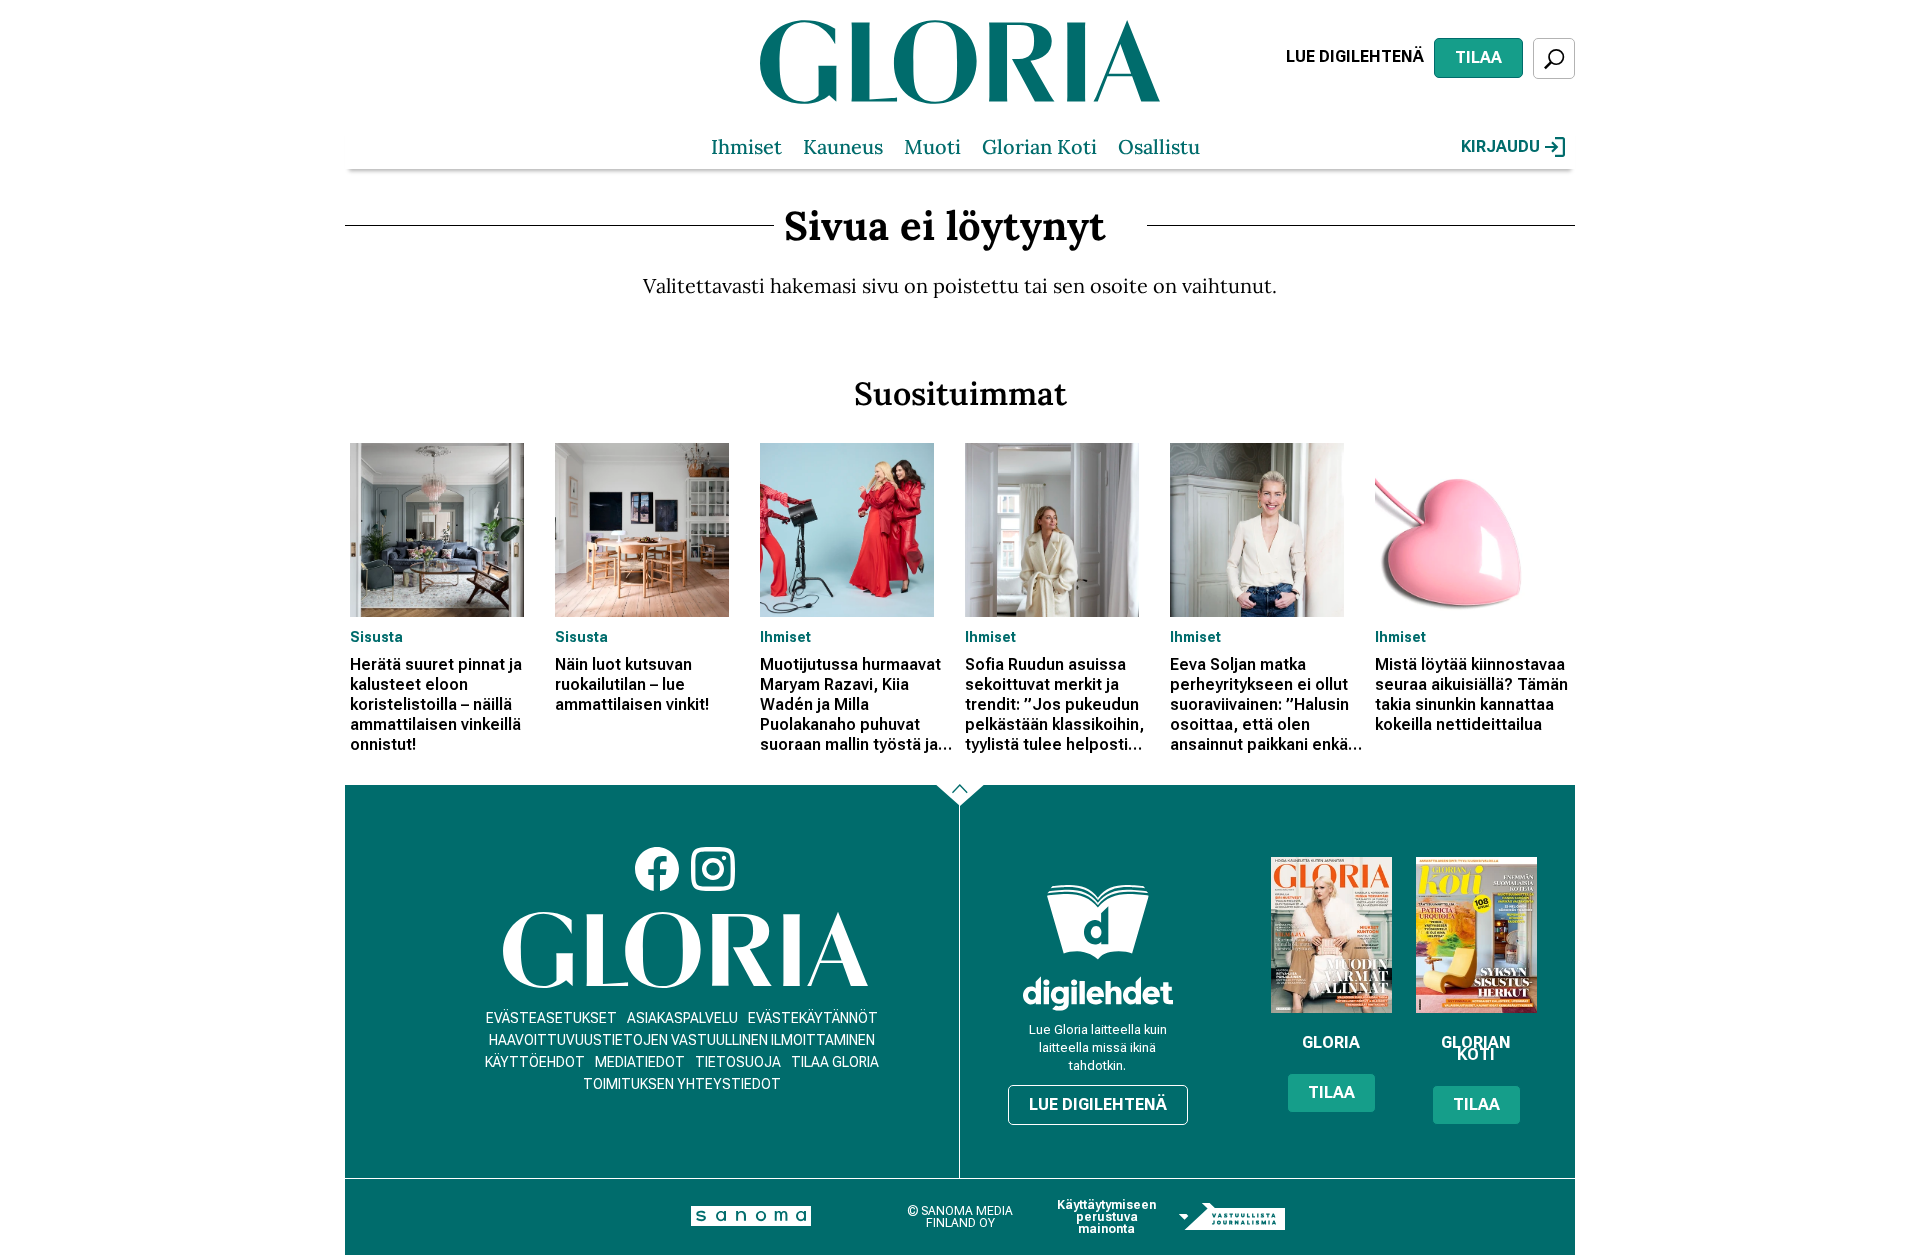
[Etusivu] (685, 950)
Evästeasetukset (551, 1018)
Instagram (713, 869)
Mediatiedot (640, 1062)
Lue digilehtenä (1355, 56)
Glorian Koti (1039, 146)
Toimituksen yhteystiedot (682, 1084)
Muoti (932, 146)
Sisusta (376, 637)
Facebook (657, 869)
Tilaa (1478, 57)
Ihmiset (746, 146)
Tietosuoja (738, 1062)
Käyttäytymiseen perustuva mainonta (1106, 1217)
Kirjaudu (1500, 146)
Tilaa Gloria (835, 1062)
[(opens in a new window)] (1098, 993)
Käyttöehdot (535, 1062)
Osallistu (1159, 146)
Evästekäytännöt (813, 1018)
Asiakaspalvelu (682, 1018)
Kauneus (843, 146)
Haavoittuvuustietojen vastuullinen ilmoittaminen (682, 1040)
